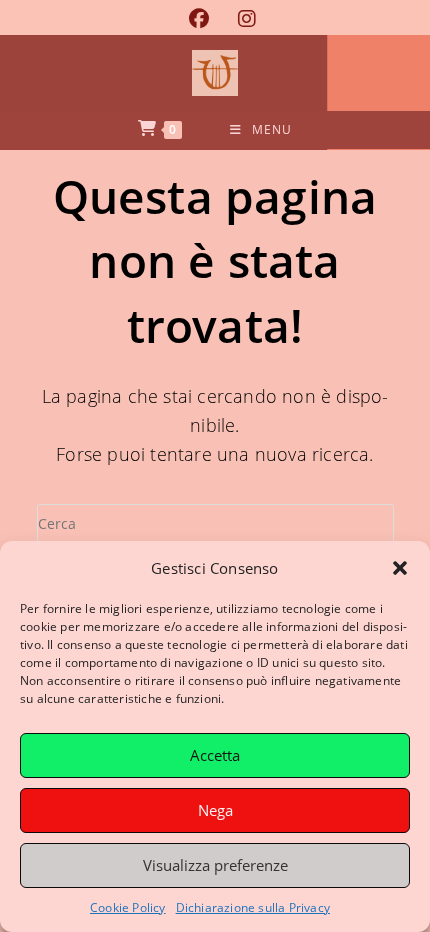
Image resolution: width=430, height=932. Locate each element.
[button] (400, 568)
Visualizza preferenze (215, 865)
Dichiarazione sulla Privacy (253, 907)
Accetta (215, 755)
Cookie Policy (128, 907)
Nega (215, 810)
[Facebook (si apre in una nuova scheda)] (198, 19)
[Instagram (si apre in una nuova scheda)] (239, 19)
